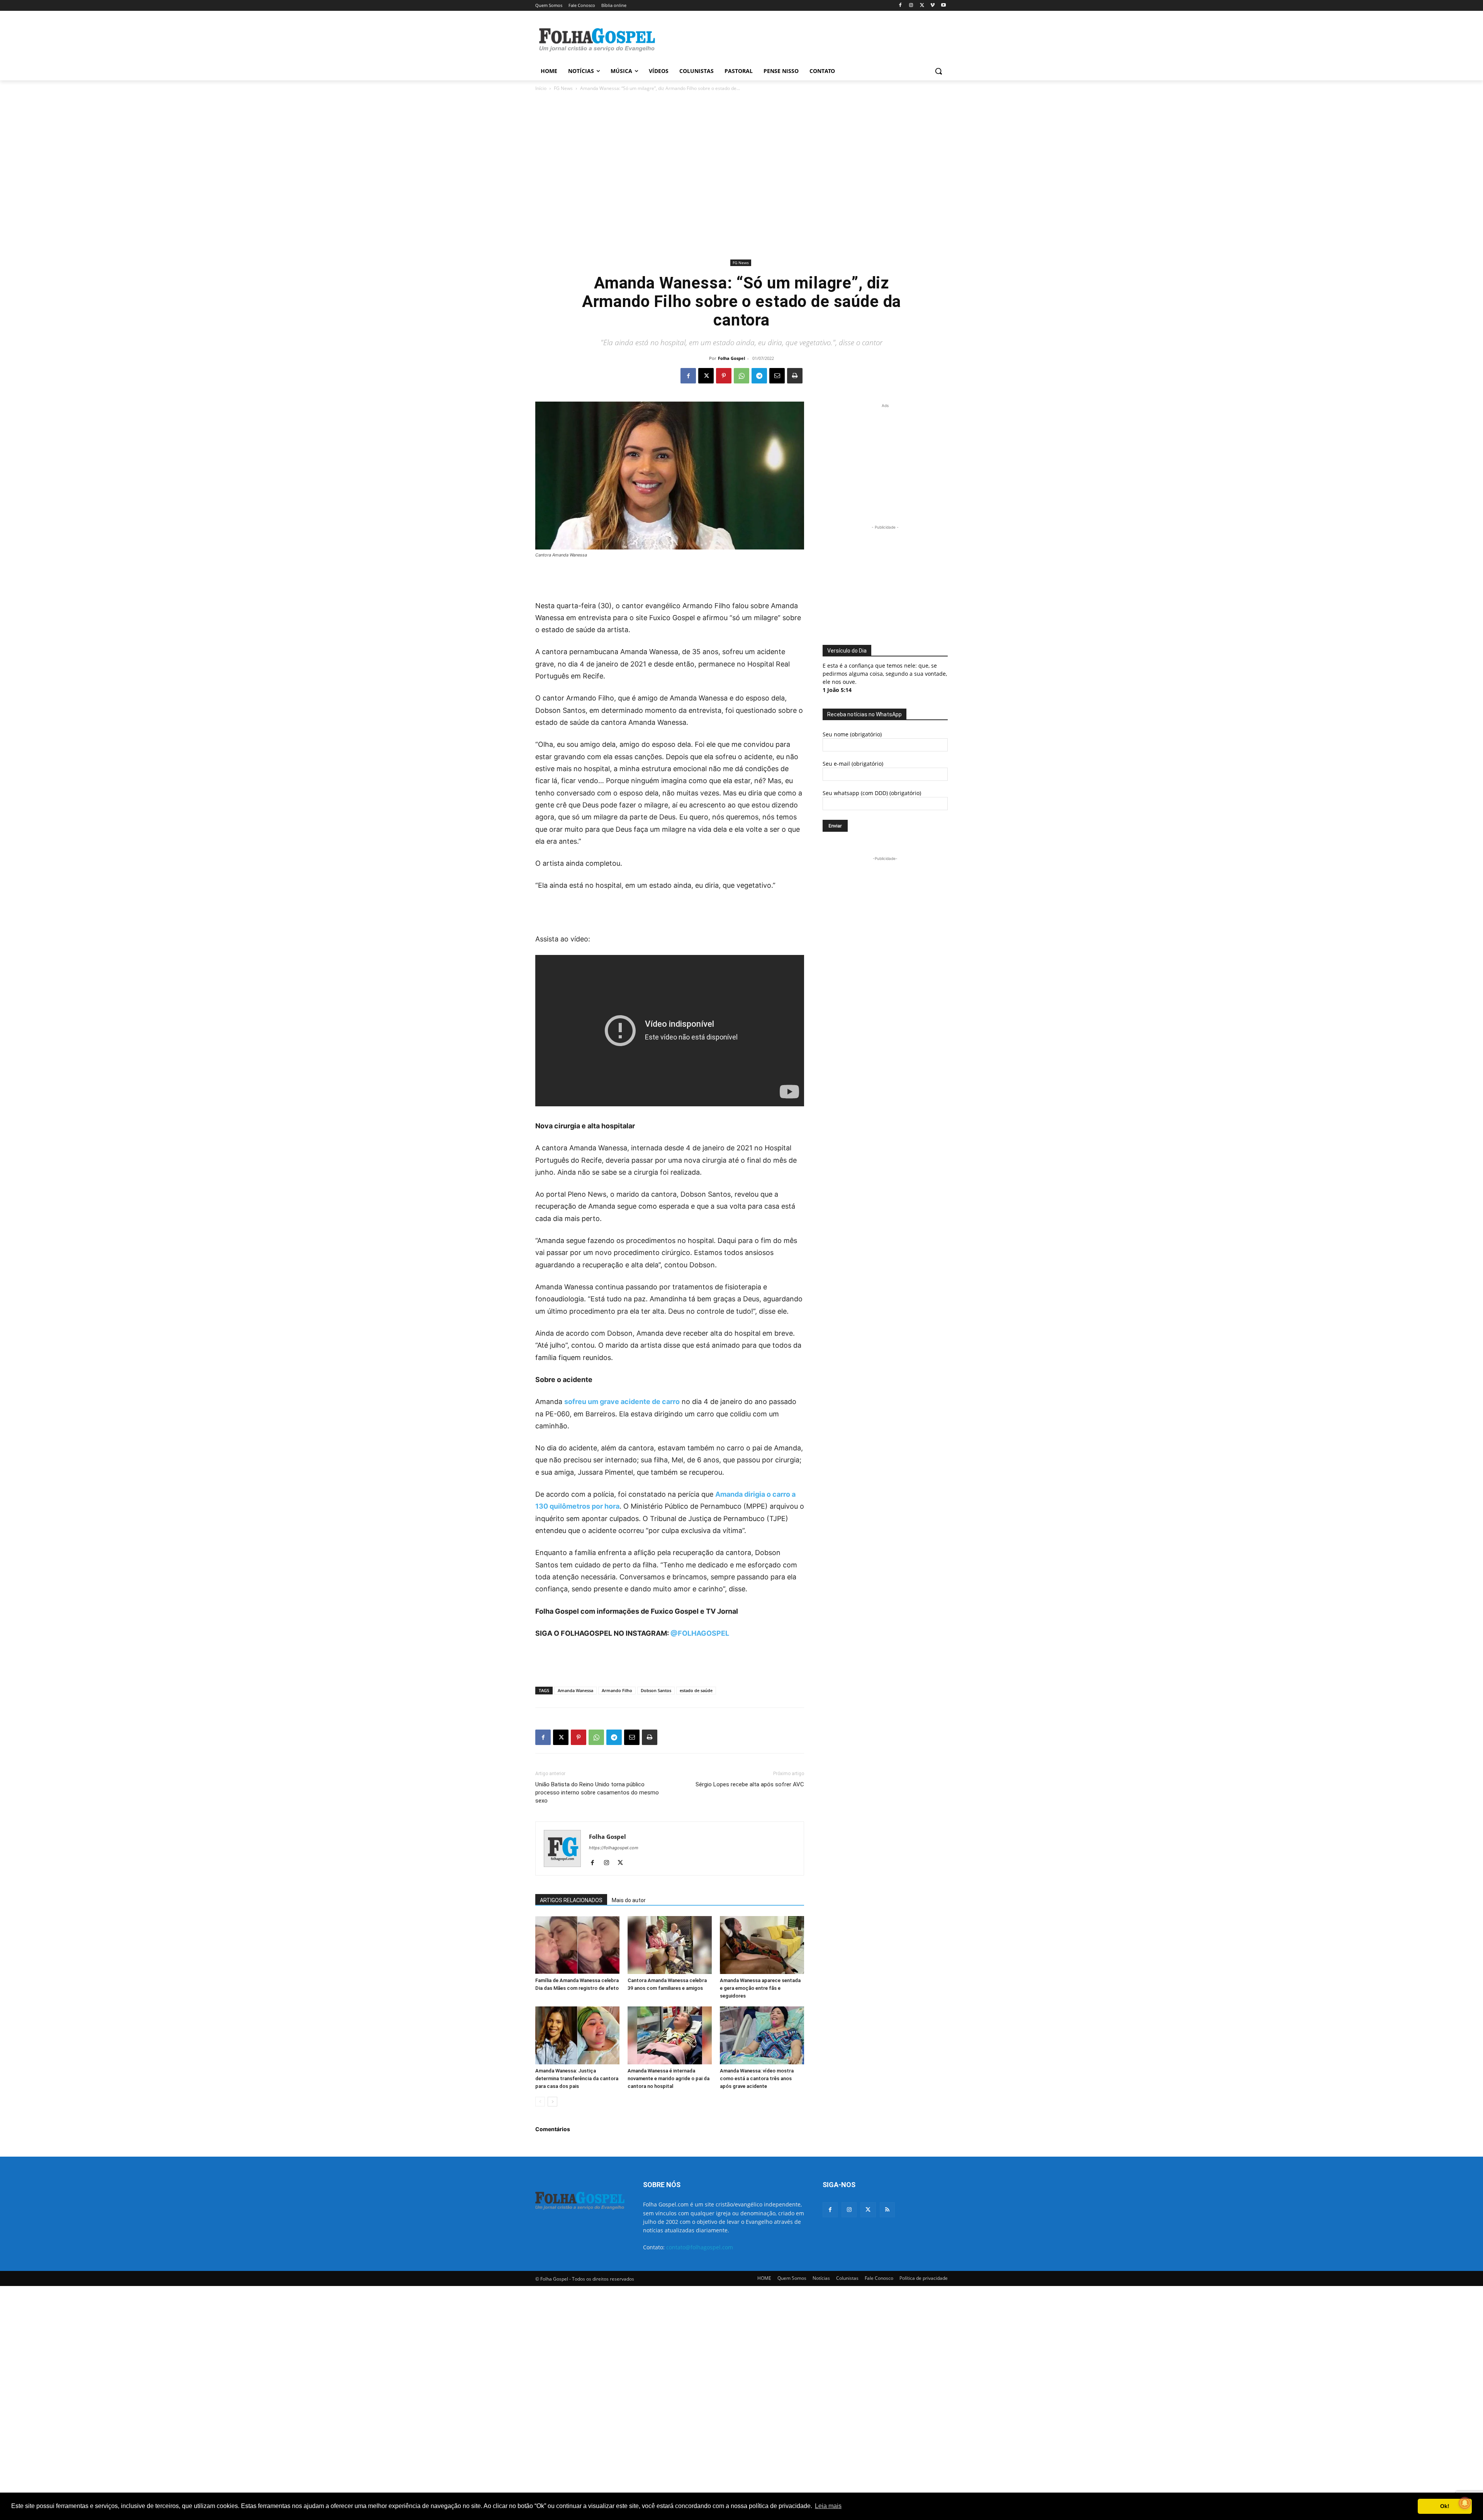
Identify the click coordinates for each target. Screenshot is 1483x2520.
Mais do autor (629, 1900)
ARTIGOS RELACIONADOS (571, 1900)
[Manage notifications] (1465, 2503)
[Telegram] (759, 376)
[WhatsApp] (741, 376)
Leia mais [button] (828, 2506)
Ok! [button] (1445, 2506)
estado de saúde (696, 1690)
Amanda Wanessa (575, 1690)
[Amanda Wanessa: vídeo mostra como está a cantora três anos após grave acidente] (762, 2035)
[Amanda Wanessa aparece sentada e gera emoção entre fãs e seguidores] (762, 1945)
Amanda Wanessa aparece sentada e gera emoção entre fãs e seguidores (760, 1988)
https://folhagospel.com (614, 1848)
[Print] (795, 376)
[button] (938, 71)
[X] (922, 6)
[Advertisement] (799, 39)
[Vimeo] (932, 6)
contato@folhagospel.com (700, 2247)
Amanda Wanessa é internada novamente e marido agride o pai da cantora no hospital (669, 2078)
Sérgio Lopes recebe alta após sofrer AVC (750, 1784)
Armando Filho (617, 1690)
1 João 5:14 (837, 690)
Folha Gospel (731, 358)
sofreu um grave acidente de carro (622, 1402)
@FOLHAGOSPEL (700, 1633)
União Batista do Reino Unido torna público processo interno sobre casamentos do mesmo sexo (597, 1792)
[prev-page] (540, 2102)
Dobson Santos (656, 1690)
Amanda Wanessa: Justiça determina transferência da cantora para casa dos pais (577, 2078)
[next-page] (552, 2102)
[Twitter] (868, 2210)
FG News (563, 88)
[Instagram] (911, 6)
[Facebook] (900, 6)
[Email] (777, 376)
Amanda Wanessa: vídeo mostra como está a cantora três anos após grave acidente (757, 2078)
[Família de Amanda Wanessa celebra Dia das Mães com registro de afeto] (577, 1945)
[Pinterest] (724, 376)
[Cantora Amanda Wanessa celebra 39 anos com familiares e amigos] (670, 1945)
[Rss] (887, 2210)
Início (541, 88)
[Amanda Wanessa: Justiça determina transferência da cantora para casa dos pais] (577, 2035)
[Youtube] (943, 6)
